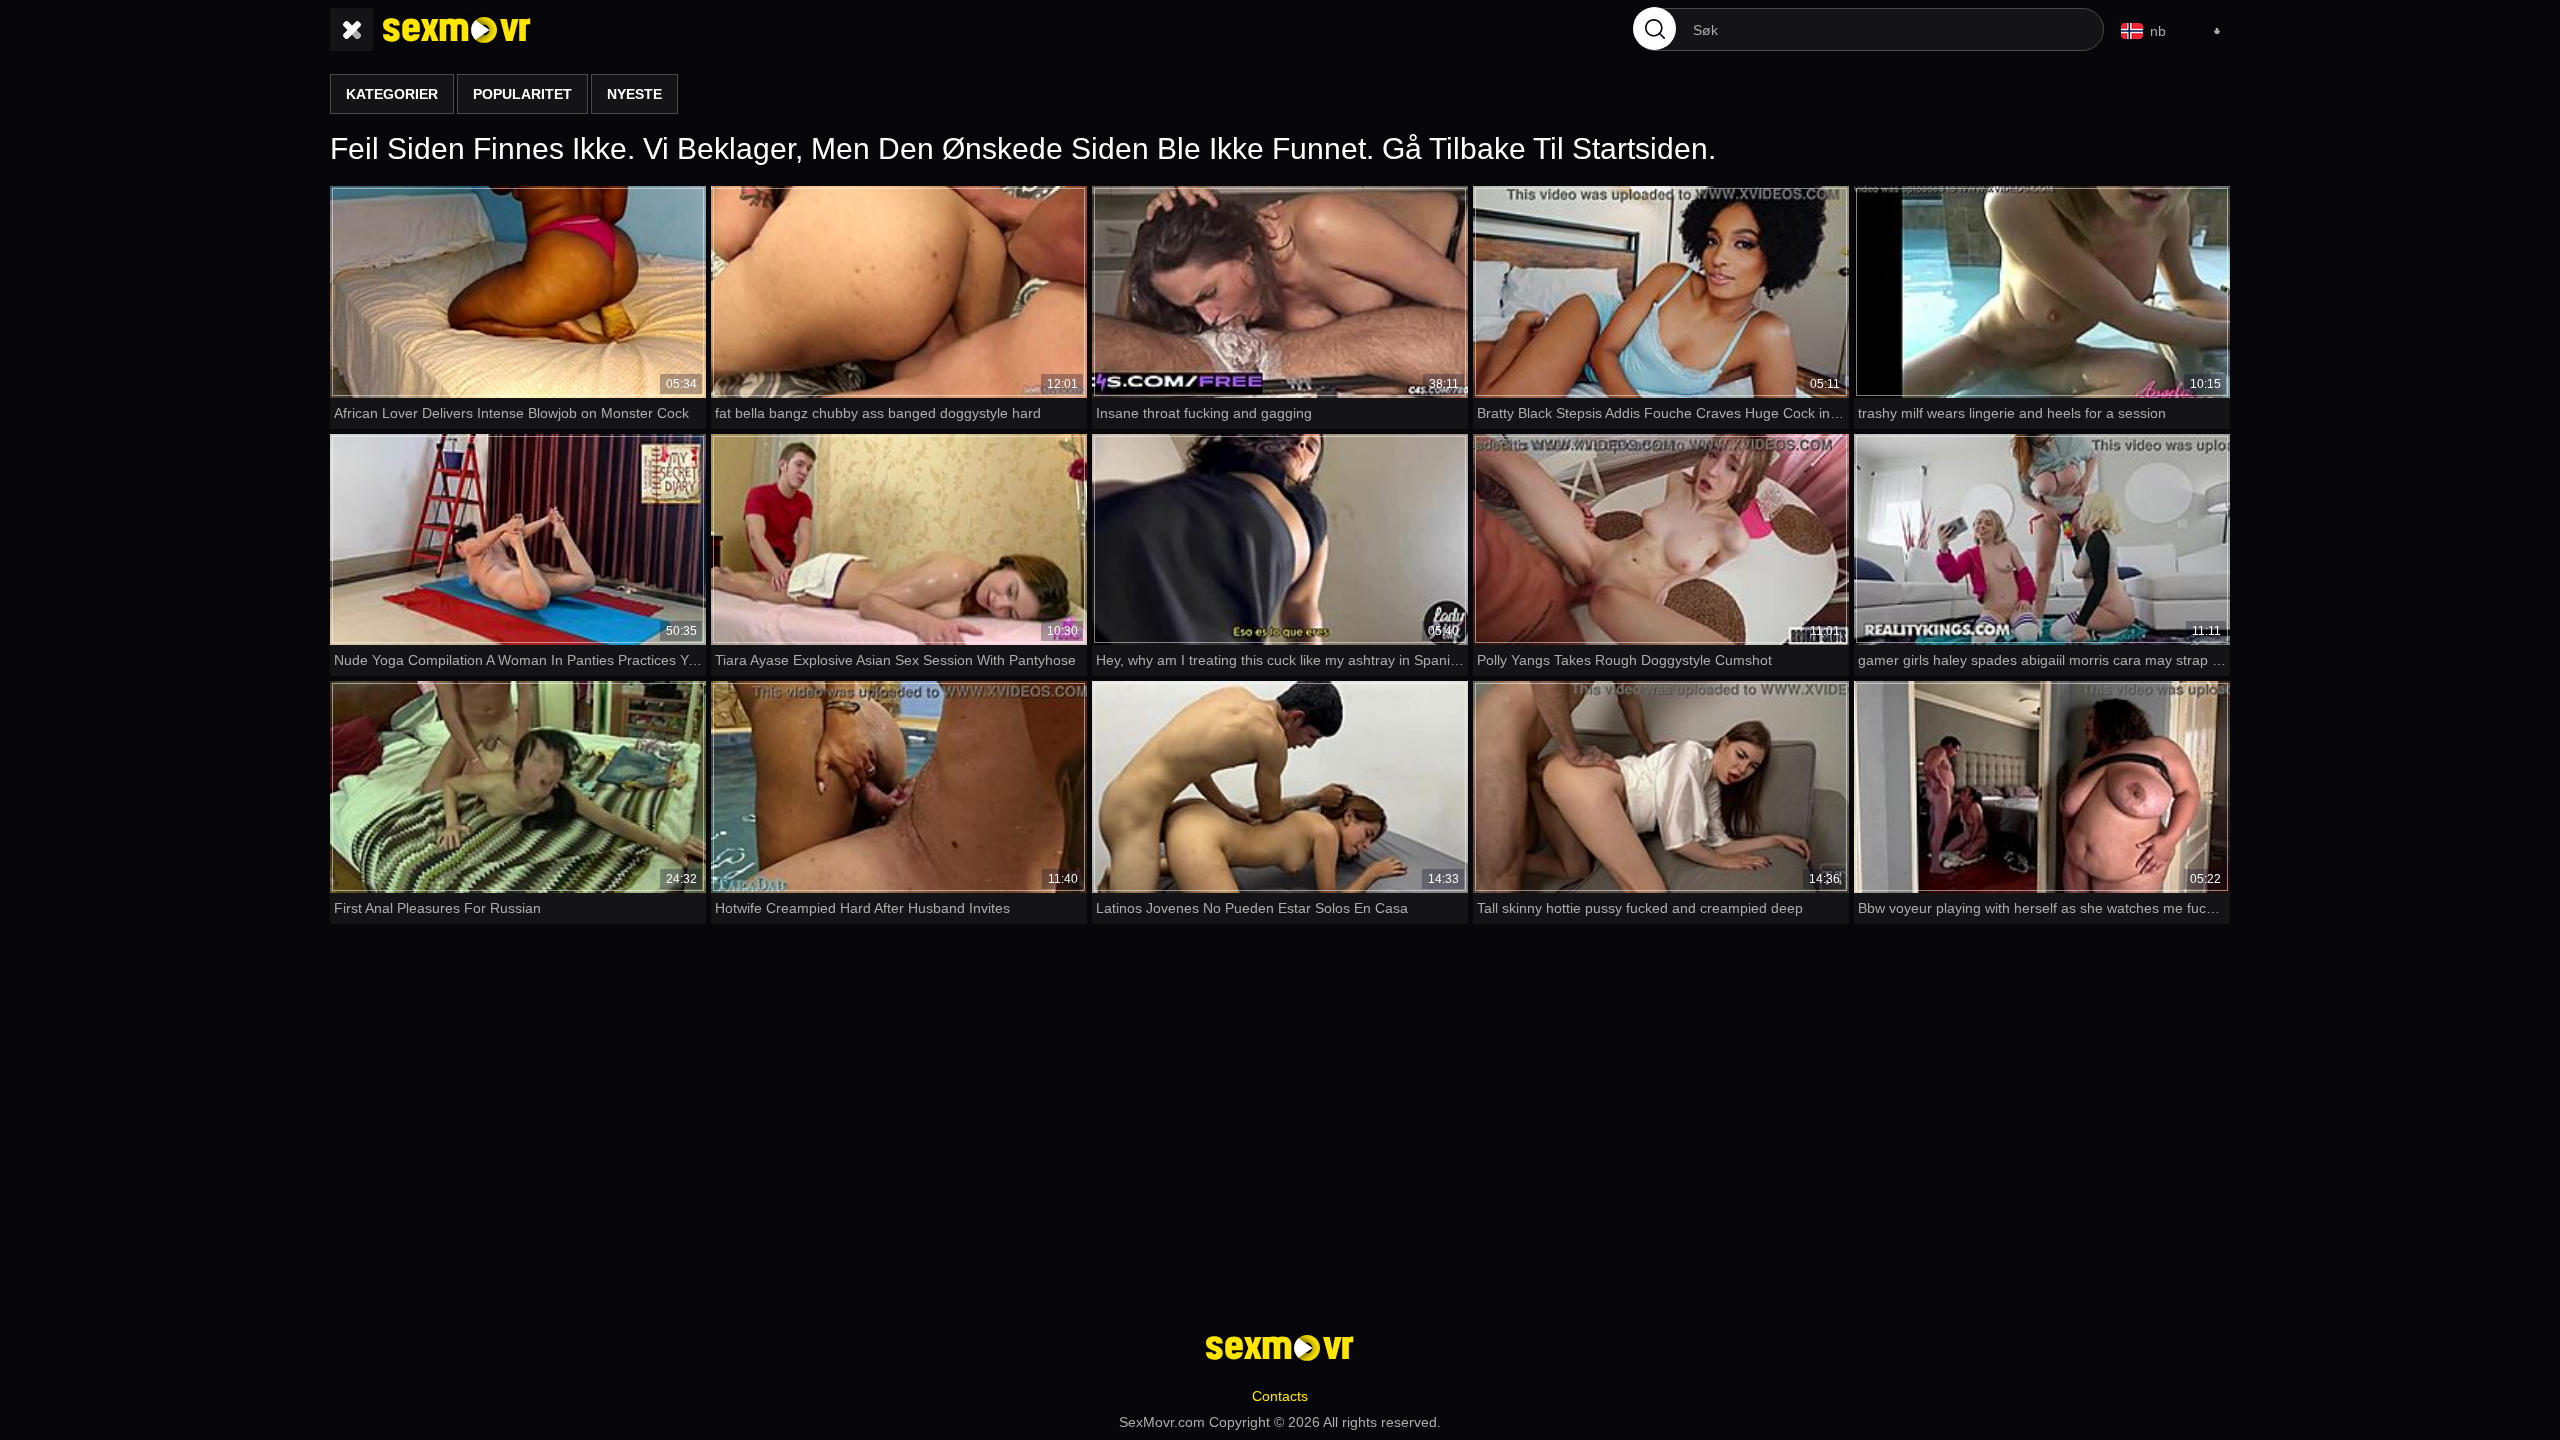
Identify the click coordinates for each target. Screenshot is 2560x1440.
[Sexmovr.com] (457, 30)
